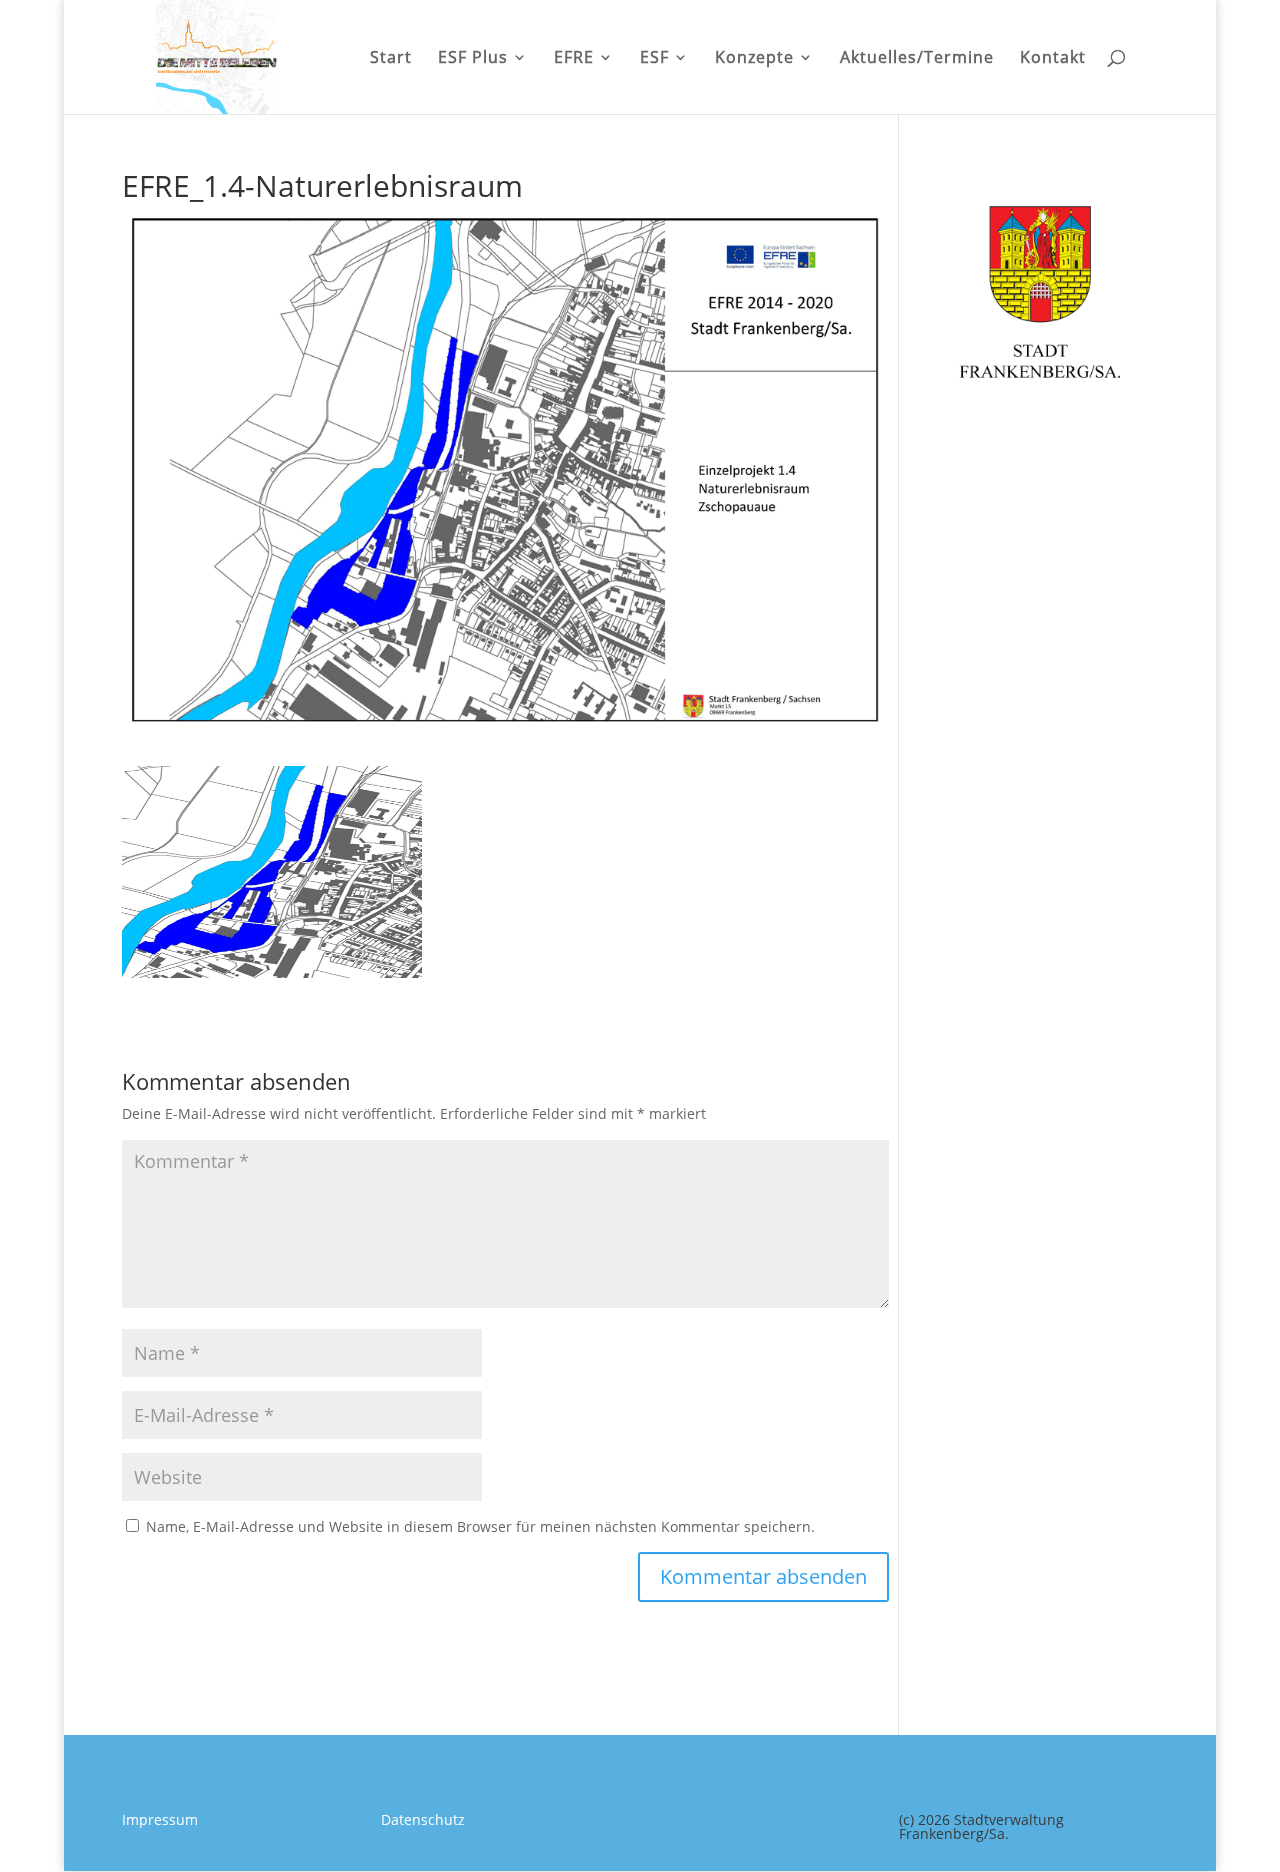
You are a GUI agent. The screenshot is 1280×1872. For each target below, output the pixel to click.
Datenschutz (423, 1819)
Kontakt (1053, 59)
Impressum (160, 1819)
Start (391, 59)
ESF (654, 59)
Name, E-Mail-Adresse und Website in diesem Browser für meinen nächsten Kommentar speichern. (480, 1526)
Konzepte (754, 59)
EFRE (574, 59)
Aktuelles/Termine (917, 59)
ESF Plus (473, 59)
